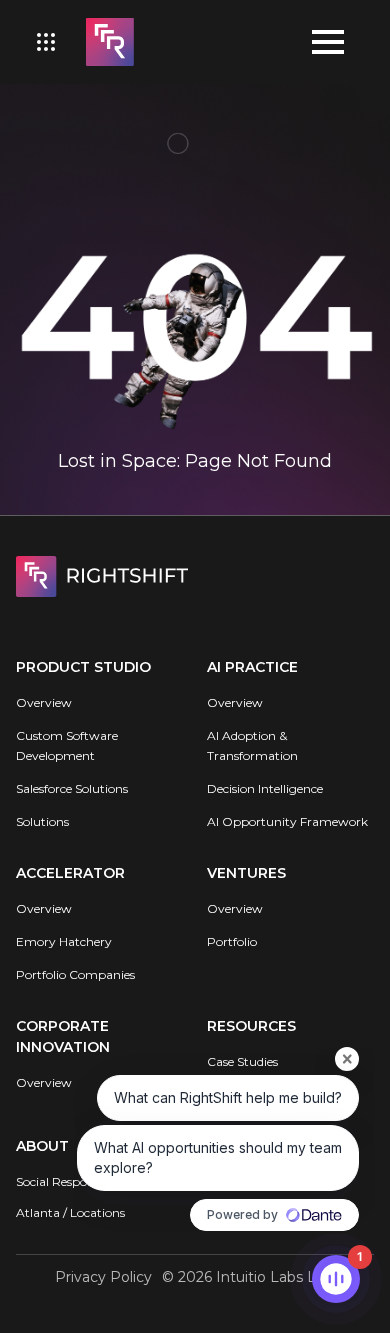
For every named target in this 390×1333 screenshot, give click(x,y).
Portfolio (232, 941)
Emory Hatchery (64, 941)
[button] (46, 42)
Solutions (42, 821)
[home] (105, 42)
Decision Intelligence (265, 788)
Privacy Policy (103, 1277)
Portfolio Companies (75, 974)
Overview (44, 702)
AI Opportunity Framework (287, 821)
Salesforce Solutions (72, 788)
